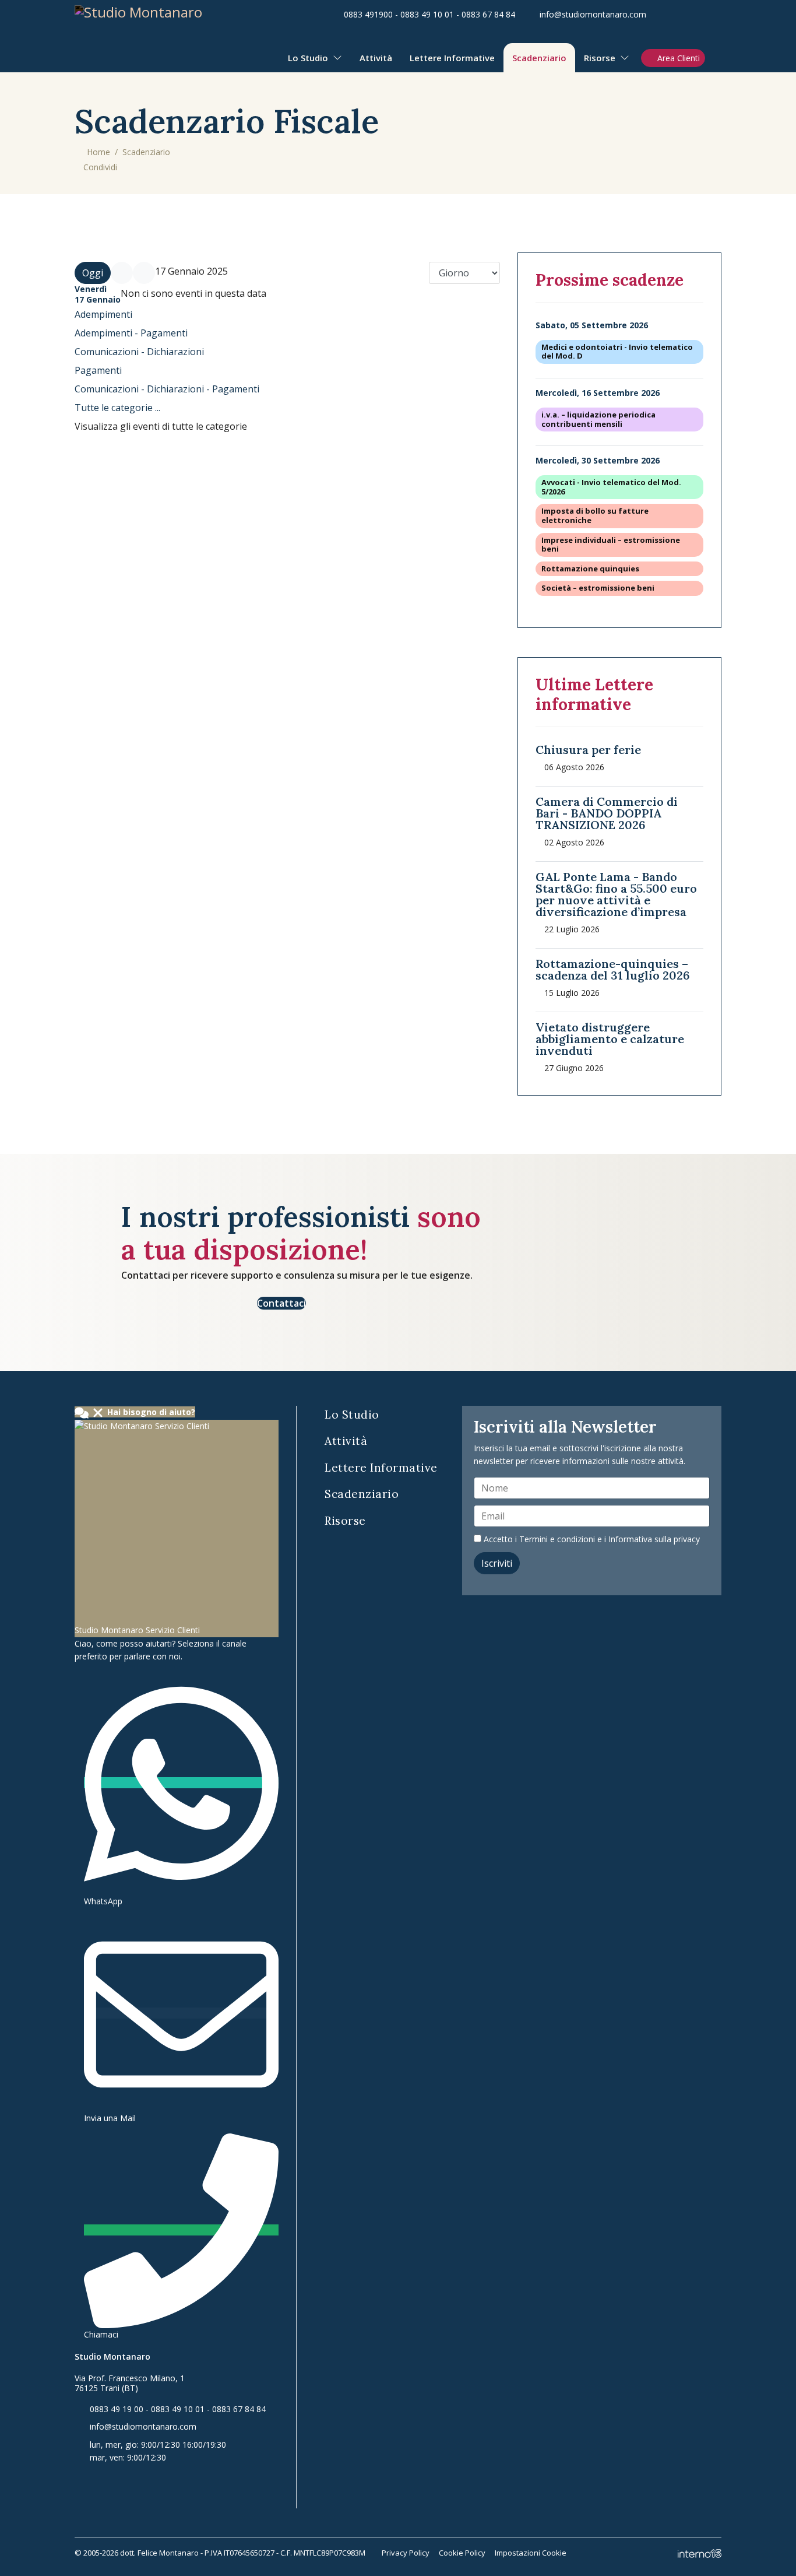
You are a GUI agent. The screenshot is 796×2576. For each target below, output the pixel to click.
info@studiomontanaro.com (593, 14)
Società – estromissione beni (598, 588)
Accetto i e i (591, 1539)
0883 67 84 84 (488, 14)
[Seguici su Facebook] (662, 14)
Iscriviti (497, 1563)
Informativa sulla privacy (654, 1539)
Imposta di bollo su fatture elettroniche (595, 516)
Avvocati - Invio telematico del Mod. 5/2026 (611, 487)
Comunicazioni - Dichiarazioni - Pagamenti (167, 389)
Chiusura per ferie (588, 750)
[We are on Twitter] (699, 14)
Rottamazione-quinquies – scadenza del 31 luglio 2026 (613, 969)
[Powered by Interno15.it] (700, 2553)
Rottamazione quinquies (590, 569)
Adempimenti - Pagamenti (131, 333)
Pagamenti (98, 370)
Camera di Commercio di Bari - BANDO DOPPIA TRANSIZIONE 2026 (607, 813)
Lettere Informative (452, 58)
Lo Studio (308, 58)
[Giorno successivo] (144, 273)
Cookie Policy (462, 2553)
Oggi (93, 273)
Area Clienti (679, 58)
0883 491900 (368, 14)
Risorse (600, 58)
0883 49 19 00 (117, 2409)
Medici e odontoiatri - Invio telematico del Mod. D (617, 352)
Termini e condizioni (557, 1539)
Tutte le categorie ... (117, 408)
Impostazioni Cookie (531, 2553)
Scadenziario (539, 58)
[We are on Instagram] (718, 14)
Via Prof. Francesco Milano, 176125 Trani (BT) (130, 2383)
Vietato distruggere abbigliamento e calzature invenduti (610, 1039)
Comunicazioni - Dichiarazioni (139, 352)
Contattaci (281, 1303)
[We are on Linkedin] (680, 14)
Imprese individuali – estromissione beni (611, 545)
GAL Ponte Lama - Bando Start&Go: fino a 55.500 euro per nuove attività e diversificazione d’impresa (616, 894)
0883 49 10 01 (427, 14)
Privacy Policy (406, 2553)
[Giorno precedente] (122, 273)
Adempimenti (103, 314)
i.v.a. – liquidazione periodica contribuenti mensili (598, 420)
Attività (376, 58)
